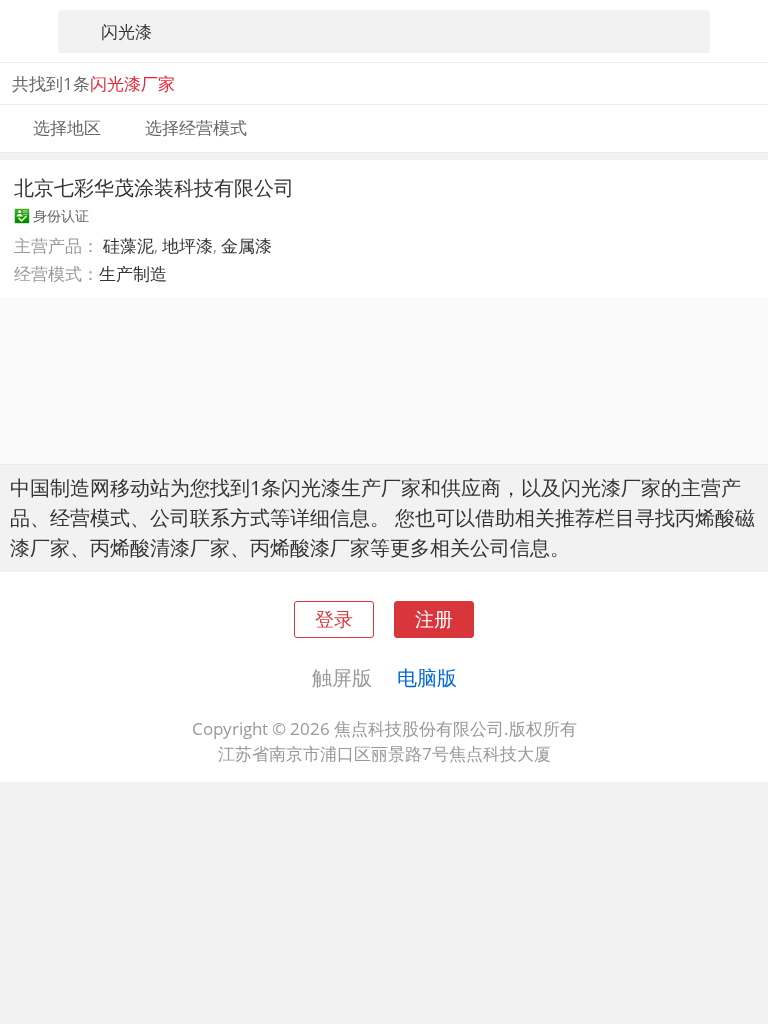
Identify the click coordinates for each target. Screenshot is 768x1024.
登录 (334, 618)
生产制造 (133, 273)
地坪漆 (187, 245)
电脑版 (427, 677)
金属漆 (246, 245)
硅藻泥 (128, 245)
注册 (434, 618)
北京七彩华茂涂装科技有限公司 (154, 187)
